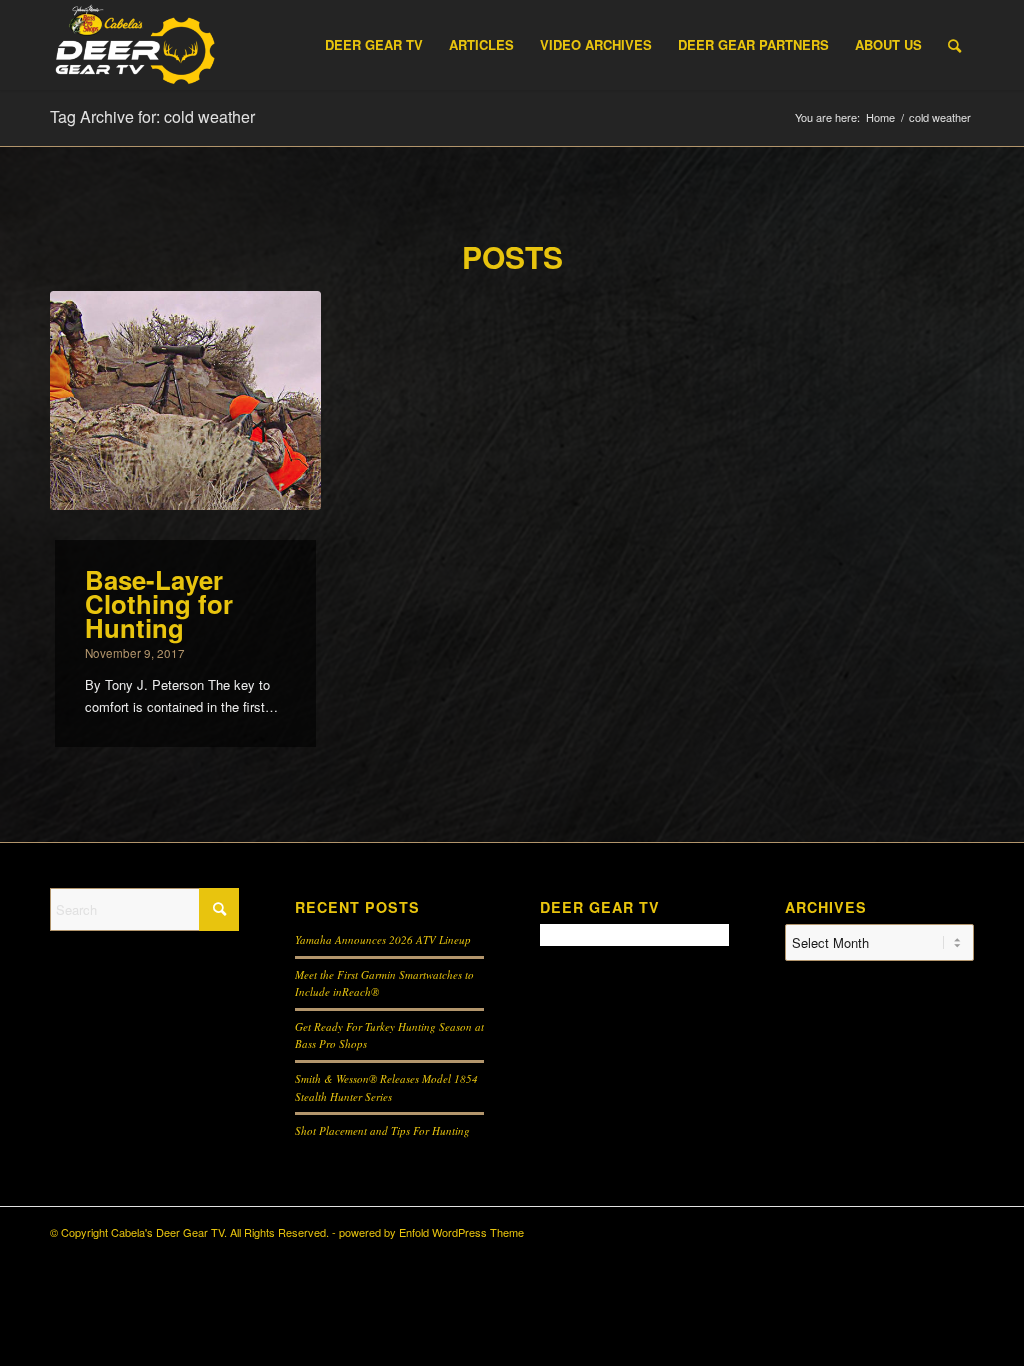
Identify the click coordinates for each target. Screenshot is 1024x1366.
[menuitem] (374, 45)
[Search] (954, 45)
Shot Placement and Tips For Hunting (382, 1130)
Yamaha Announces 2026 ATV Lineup (383, 939)
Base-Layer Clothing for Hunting (159, 603)
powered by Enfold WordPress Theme (431, 1232)
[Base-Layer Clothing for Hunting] (185, 400)
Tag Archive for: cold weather (152, 116)
